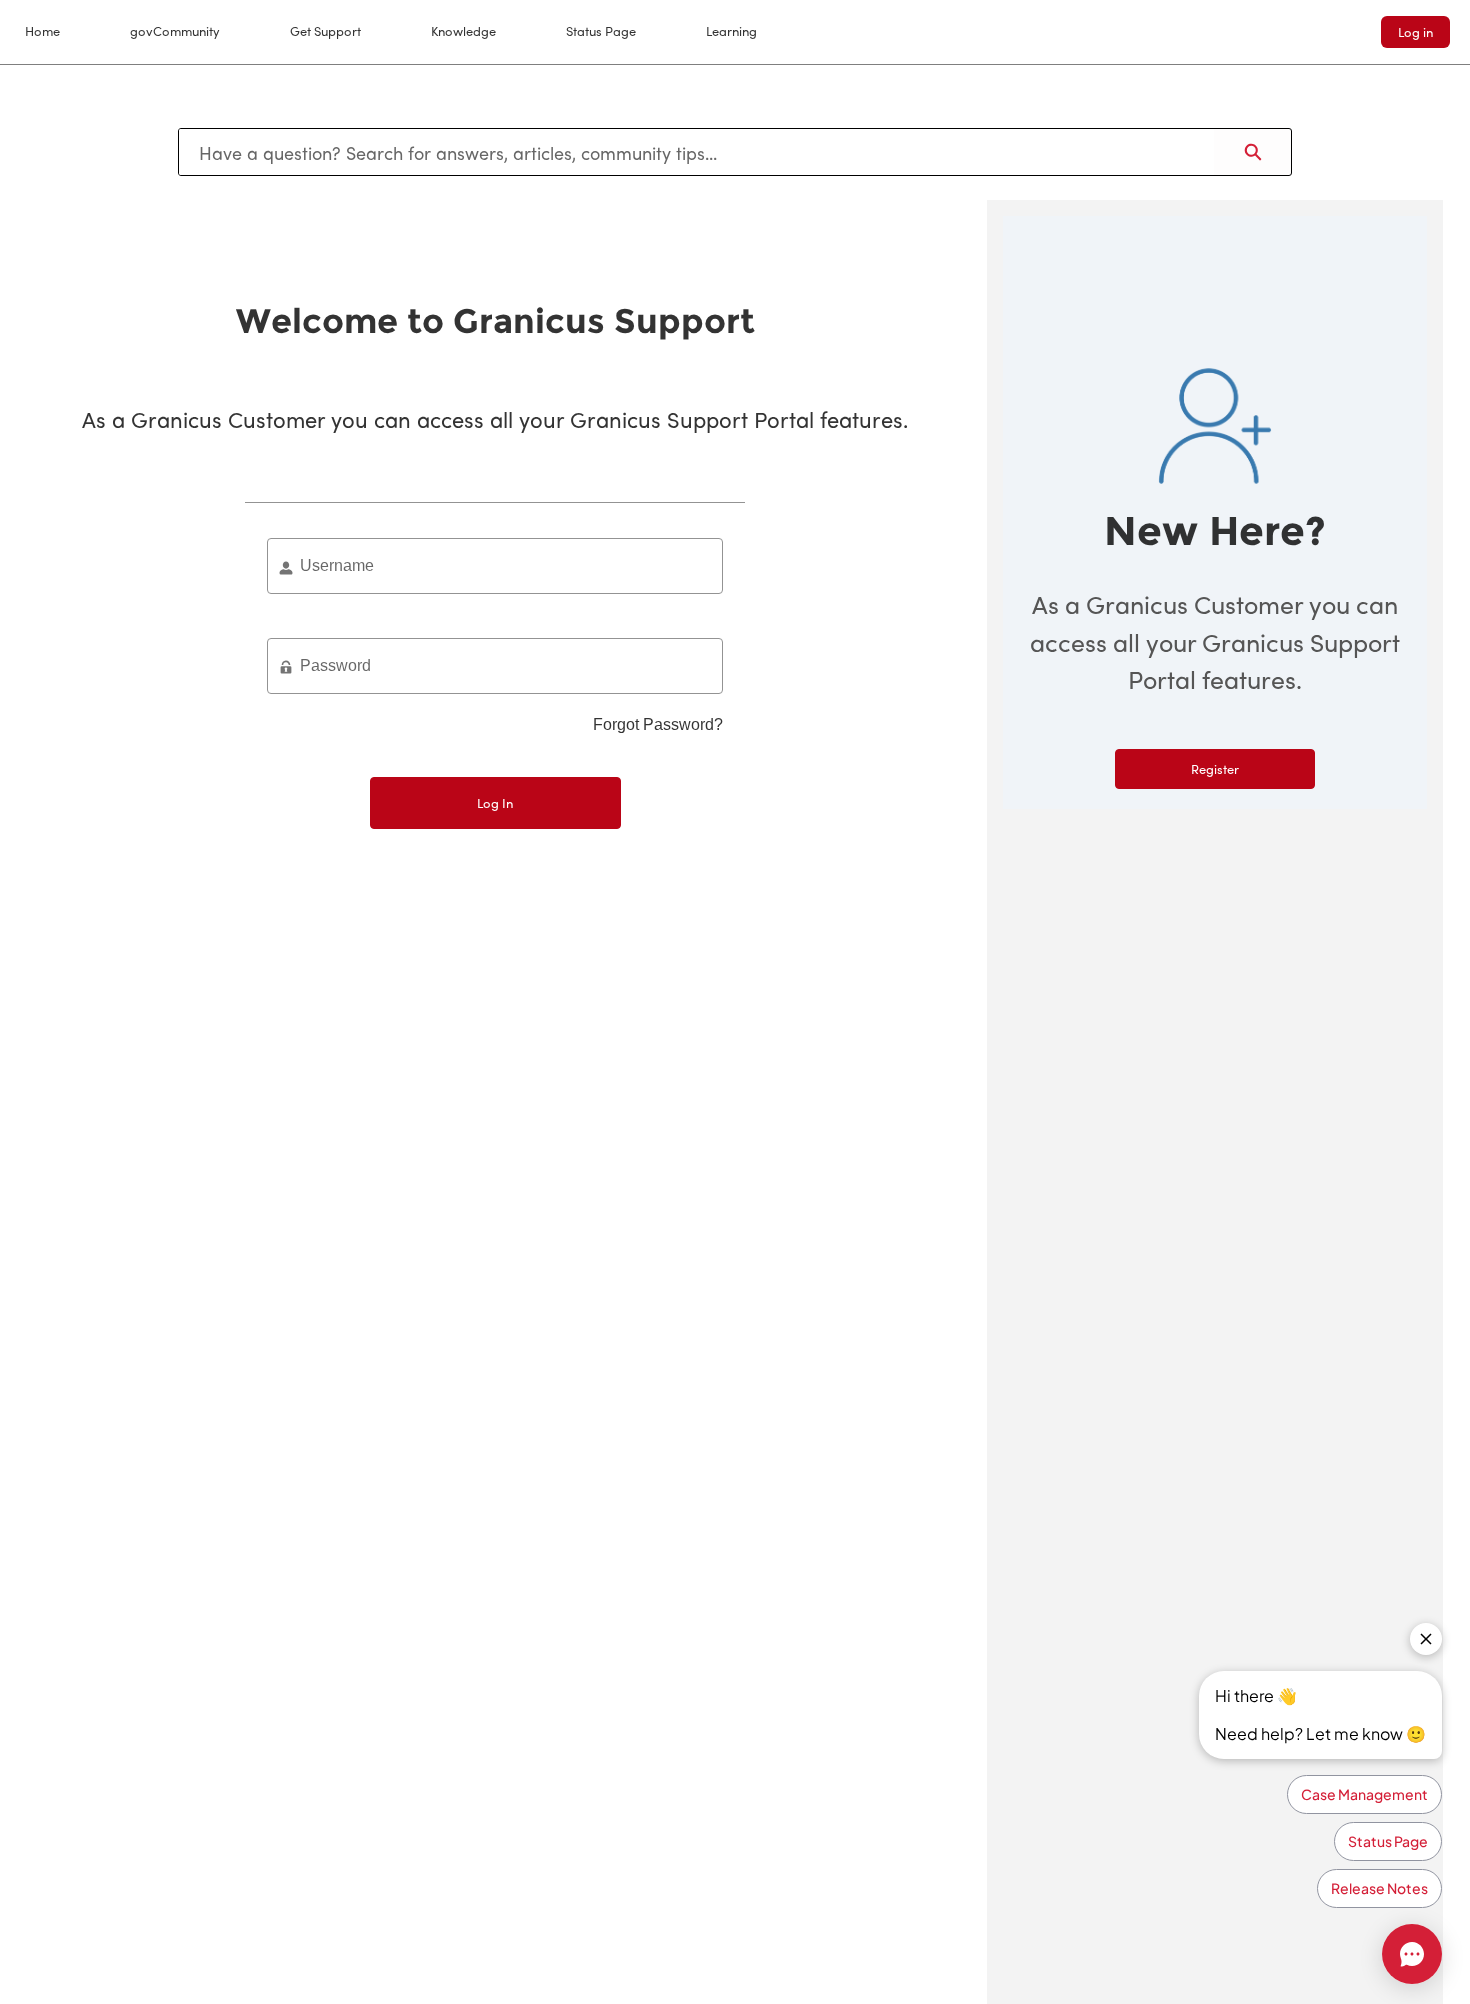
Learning (731, 30)
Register (1215, 768)
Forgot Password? (658, 724)
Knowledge (463, 30)
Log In (495, 802)
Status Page (601, 30)
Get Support (325, 30)
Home (42, 30)
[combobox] (696, 152)
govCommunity (175, 30)
